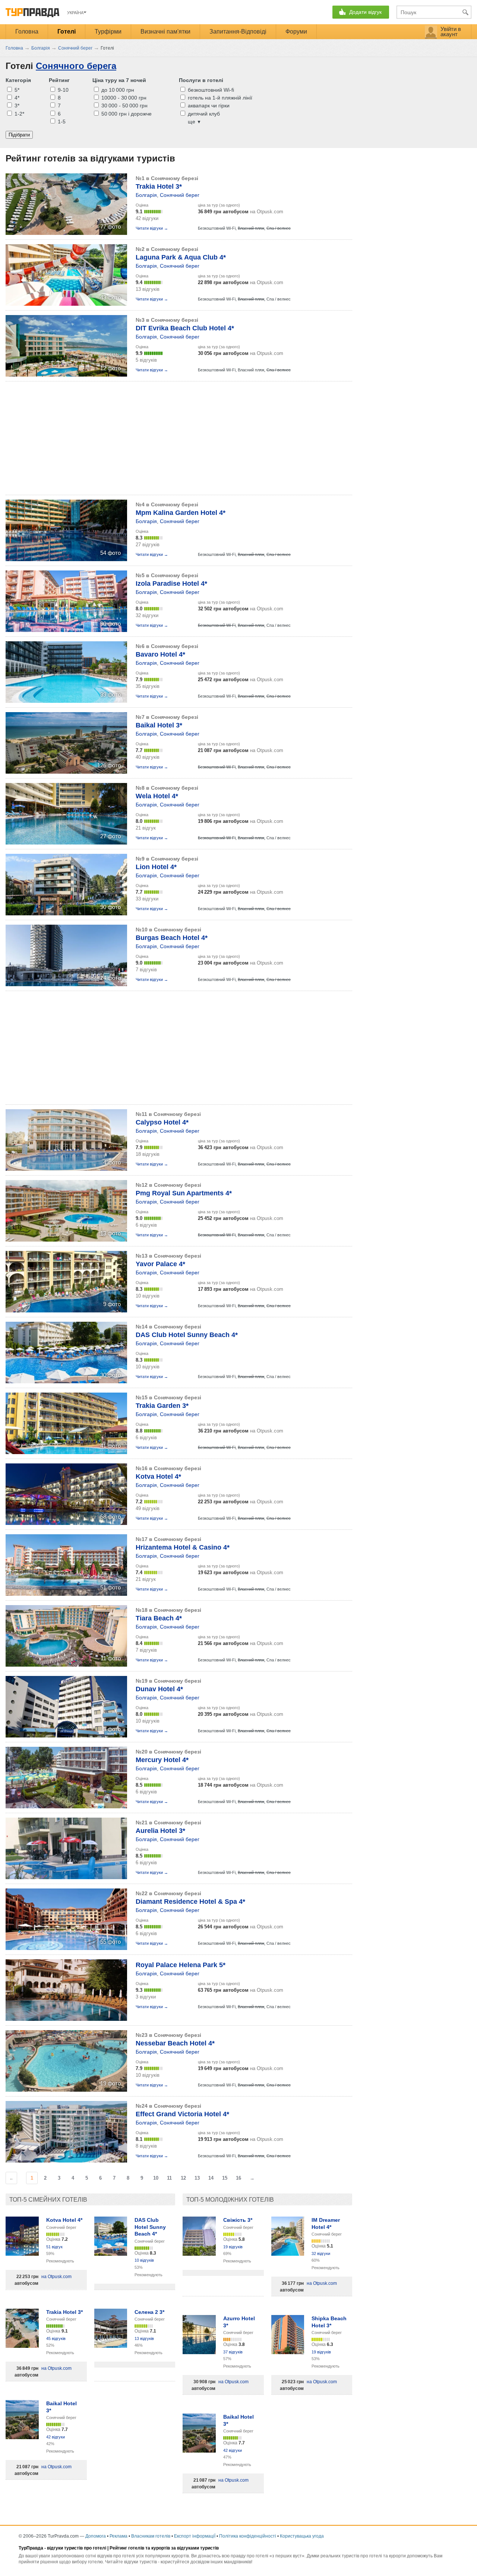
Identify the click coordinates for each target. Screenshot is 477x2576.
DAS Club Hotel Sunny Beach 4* (187, 1335)
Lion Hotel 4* (156, 867)
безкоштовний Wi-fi (210, 90)
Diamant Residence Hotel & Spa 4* (190, 1902)
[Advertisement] (141, 438)
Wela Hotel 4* (157, 796)
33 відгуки (147, 899)
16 (238, 2178)
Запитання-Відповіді (238, 32)
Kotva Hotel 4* (158, 1476)
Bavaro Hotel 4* (160, 654)
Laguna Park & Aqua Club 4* (181, 257)
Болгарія (146, 195)
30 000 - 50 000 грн (124, 106)
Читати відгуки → (152, 228)
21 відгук (146, 828)
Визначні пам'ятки (165, 32)
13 (197, 2178)
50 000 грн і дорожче (126, 114)
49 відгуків (148, 1508)
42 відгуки (147, 218)
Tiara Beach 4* (159, 1618)
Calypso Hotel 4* (162, 1122)
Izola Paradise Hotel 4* (171, 584)
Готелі (67, 32)
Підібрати (19, 135)
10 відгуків (148, 1296)
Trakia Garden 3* (162, 1406)
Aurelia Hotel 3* (160, 1831)
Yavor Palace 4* (160, 1264)
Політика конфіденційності (248, 2536)
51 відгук (54, 2247)
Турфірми (108, 32)
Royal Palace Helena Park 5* (181, 1965)
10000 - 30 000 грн (123, 98)
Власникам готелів (151, 2536)
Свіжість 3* (238, 2220)
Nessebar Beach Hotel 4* (175, 2043)
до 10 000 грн (117, 90)
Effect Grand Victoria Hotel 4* (182, 2114)
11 (169, 2178)
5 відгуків (146, 360)
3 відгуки (146, 1997)
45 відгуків (56, 2338)
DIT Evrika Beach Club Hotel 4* (185, 328)
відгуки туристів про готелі (77, 2548)
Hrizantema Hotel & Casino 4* (183, 1547)
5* (16, 90)
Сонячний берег (180, 195)
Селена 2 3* (149, 2312)
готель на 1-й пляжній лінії (219, 98)
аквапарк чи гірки (208, 106)
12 (183, 2178)
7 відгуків (146, 970)
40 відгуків (148, 757)
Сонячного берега (76, 66)
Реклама (119, 2536)
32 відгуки (147, 615)
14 (211, 2178)
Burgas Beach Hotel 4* (172, 938)
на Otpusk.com (241, 212)
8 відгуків (146, 2146)
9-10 (62, 90)
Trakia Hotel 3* (159, 186)
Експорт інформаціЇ (195, 2536)
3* (16, 106)
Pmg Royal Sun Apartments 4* (184, 1193)
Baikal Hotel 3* (159, 725)
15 (225, 2178)
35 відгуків (148, 686)
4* (16, 98)
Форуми (296, 32)
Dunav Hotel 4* (159, 1689)
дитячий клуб (203, 114)
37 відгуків (233, 2352)
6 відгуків (146, 1225)
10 (156, 2178)
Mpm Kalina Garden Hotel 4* (181, 513)
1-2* (19, 114)
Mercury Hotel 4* (162, 1760)
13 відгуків (148, 289)
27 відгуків (148, 545)
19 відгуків (233, 2247)
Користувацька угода (302, 2536)
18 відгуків (148, 1154)
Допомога (96, 2536)
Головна (27, 32)
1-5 (61, 122)
